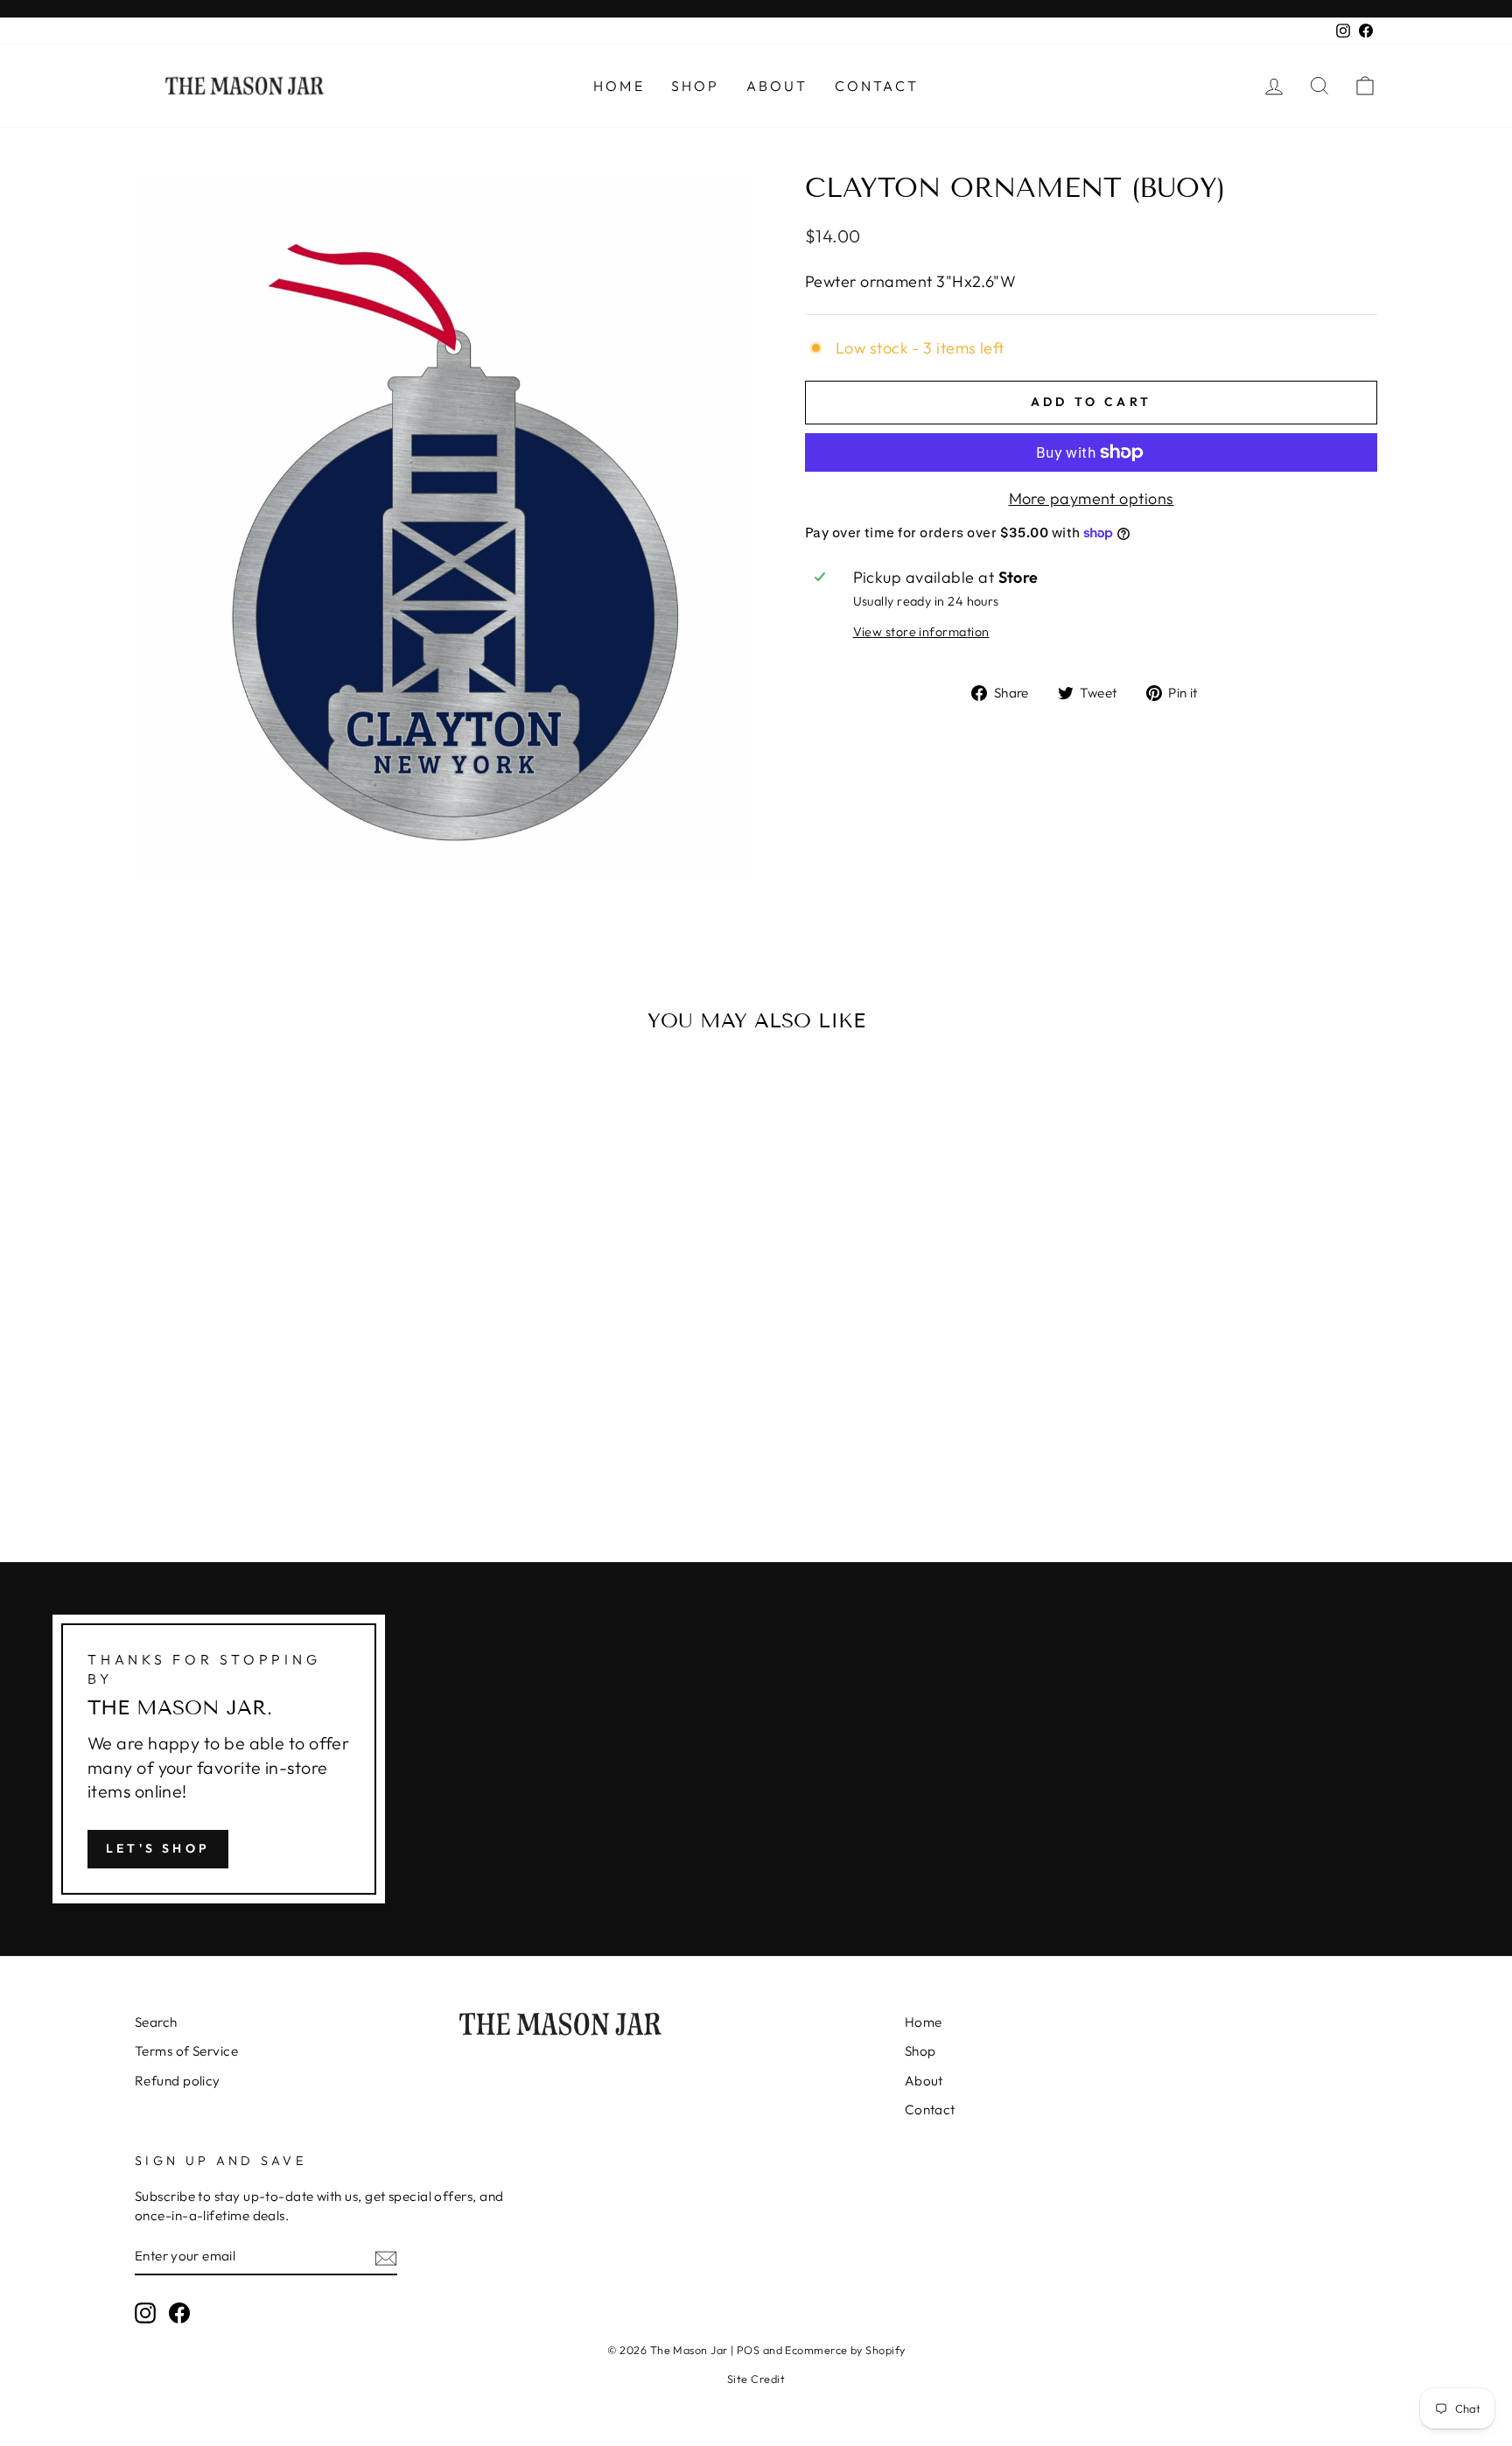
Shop (696, 86)
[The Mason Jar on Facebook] (179, 2312)
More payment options (1092, 498)
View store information (921, 632)
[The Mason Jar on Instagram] (145, 2312)
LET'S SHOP (158, 1848)
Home (619, 86)
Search (156, 2022)
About (777, 86)
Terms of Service (186, 2051)
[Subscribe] (386, 2257)
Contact (877, 86)
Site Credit (756, 2379)
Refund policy (178, 2081)
